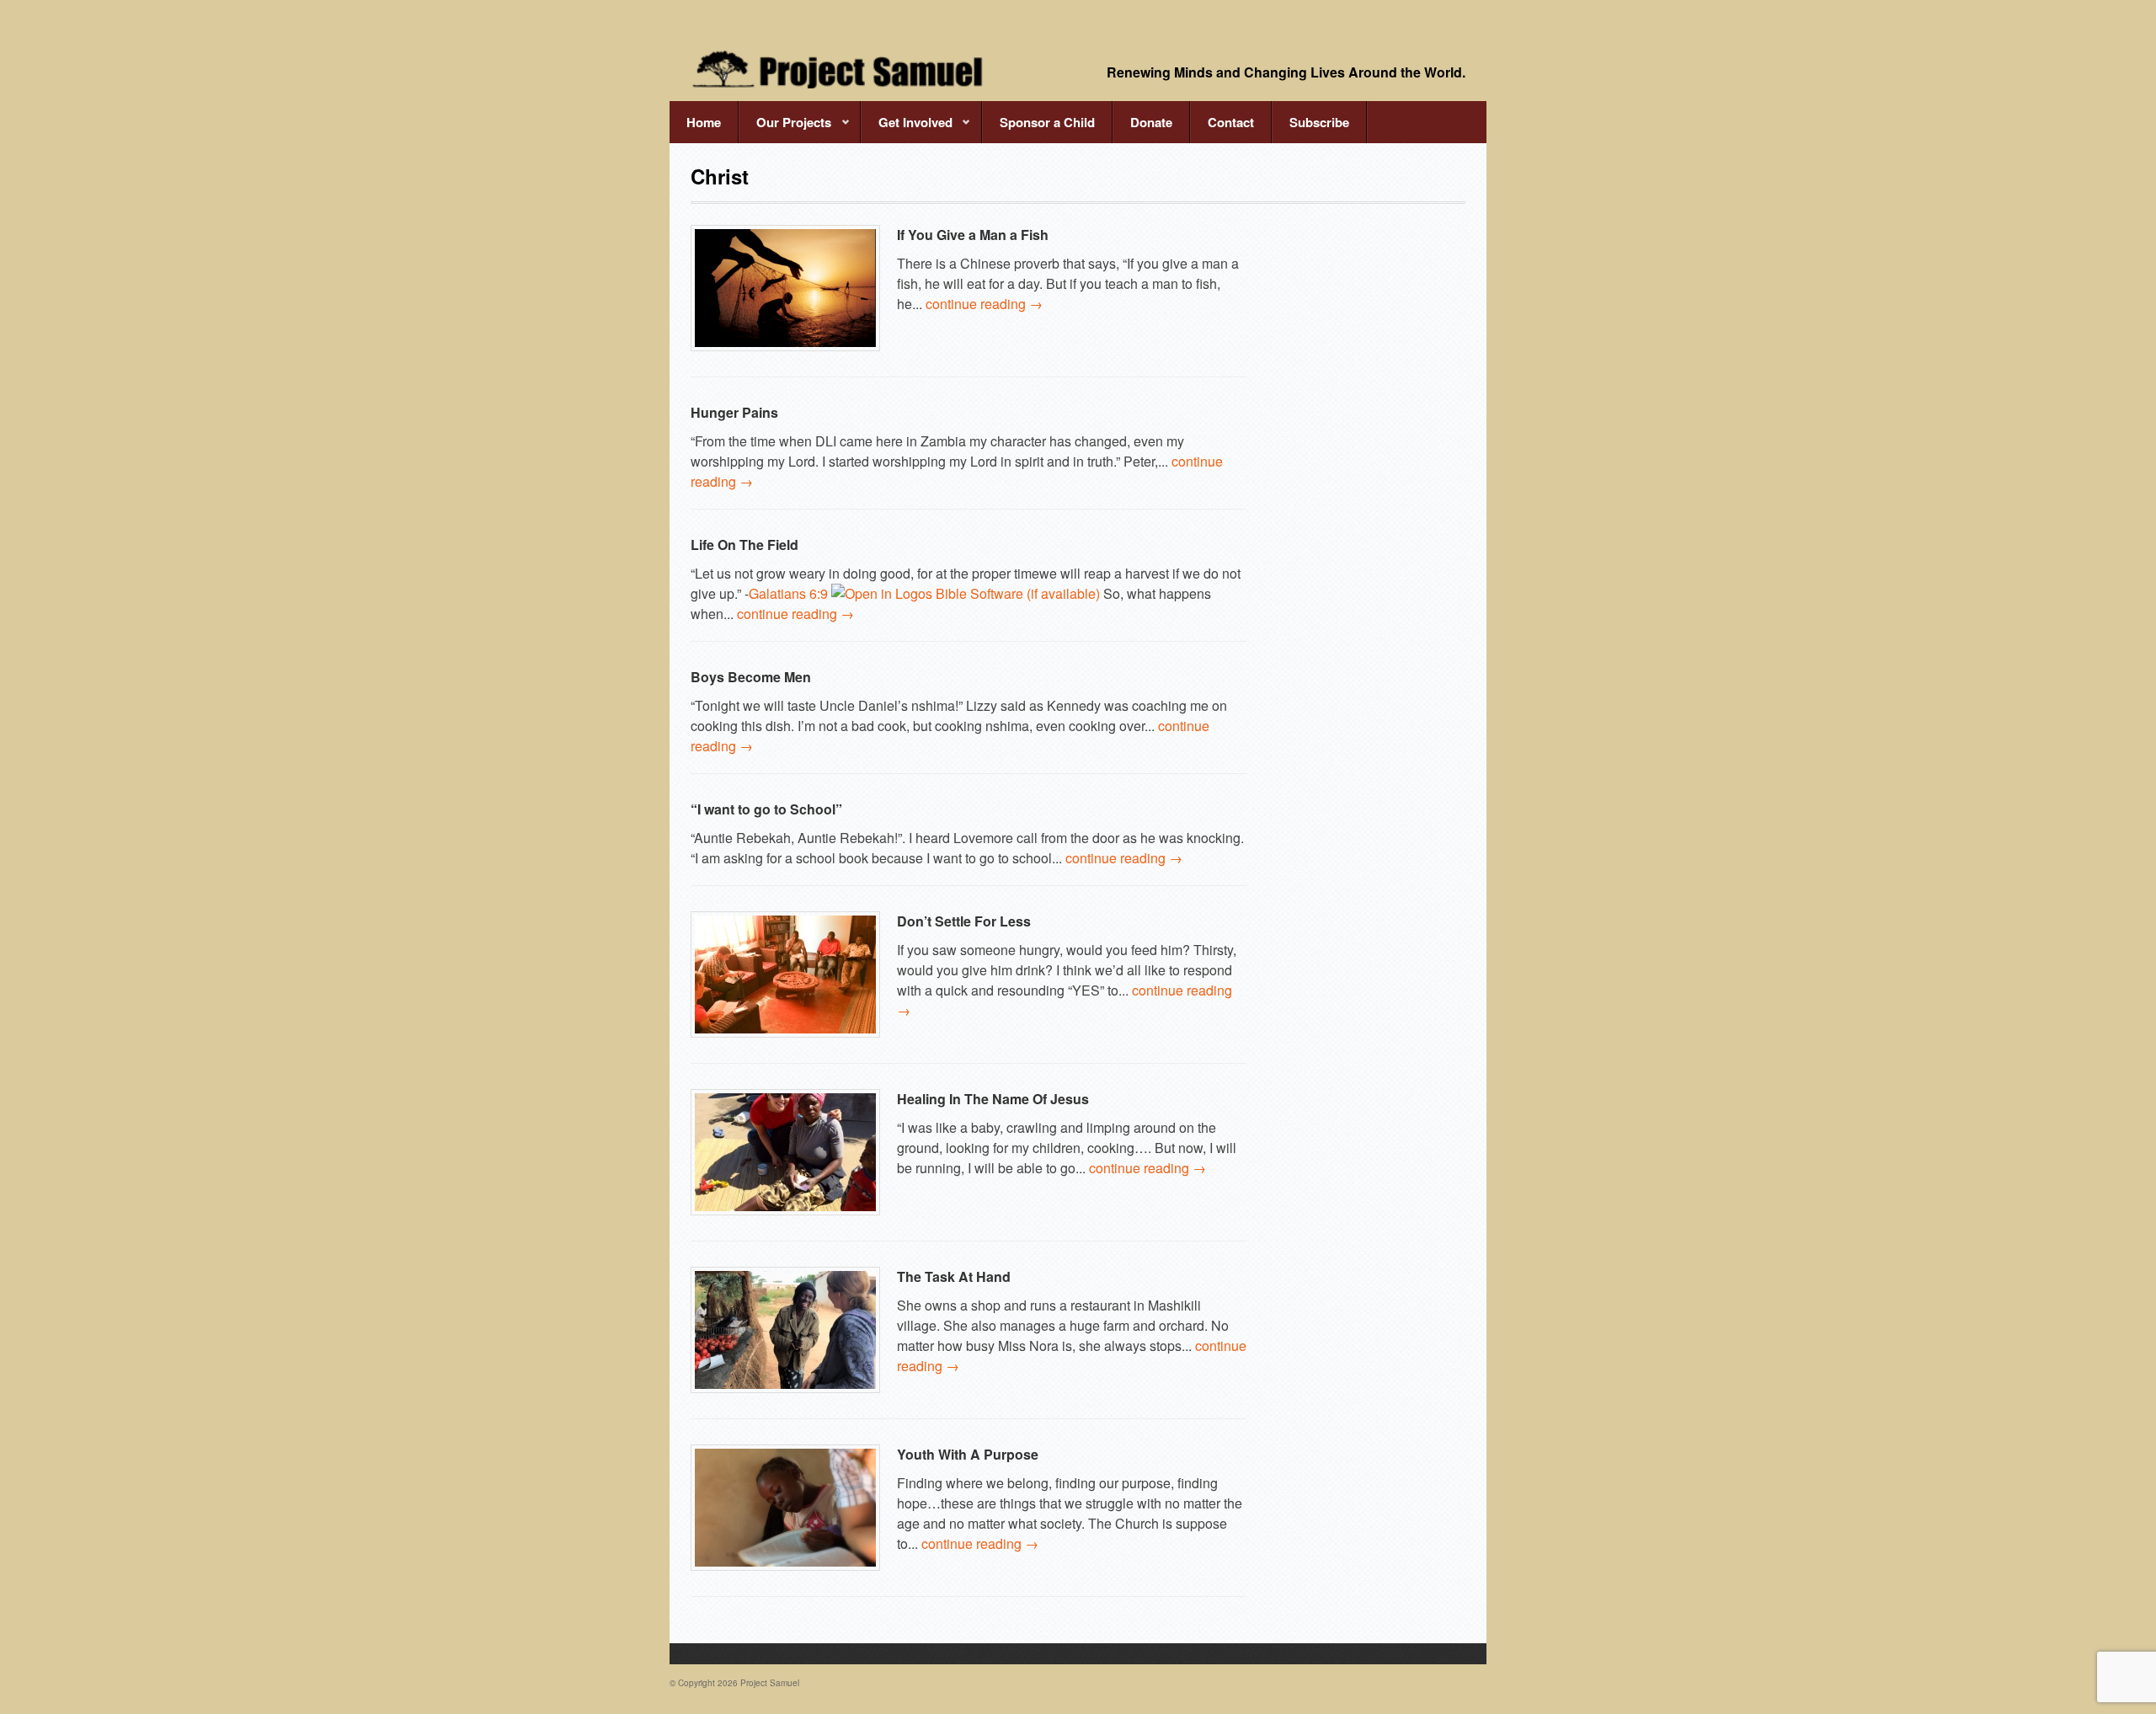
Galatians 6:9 (788, 593)
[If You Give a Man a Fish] (785, 288)
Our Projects (785, 128)
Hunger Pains (734, 412)
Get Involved (907, 128)
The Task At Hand (954, 1276)
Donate (1151, 122)
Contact (1231, 122)
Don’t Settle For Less (964, 921)
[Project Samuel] (838, 69)
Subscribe (1319, 122)
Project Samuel (770, 1683)
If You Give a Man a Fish (973, 235)
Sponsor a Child (1047, 122)
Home (704, 122)
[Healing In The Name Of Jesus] (785, 1152)
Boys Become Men (751, 677)
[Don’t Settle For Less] (785, 974)
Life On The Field (744, 545)
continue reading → (984, 304)
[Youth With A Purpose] (785, 1508)
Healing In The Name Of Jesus (993, 1099)
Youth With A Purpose (968, 1454)
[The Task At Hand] (785, 1330)
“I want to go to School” (766, 809)
